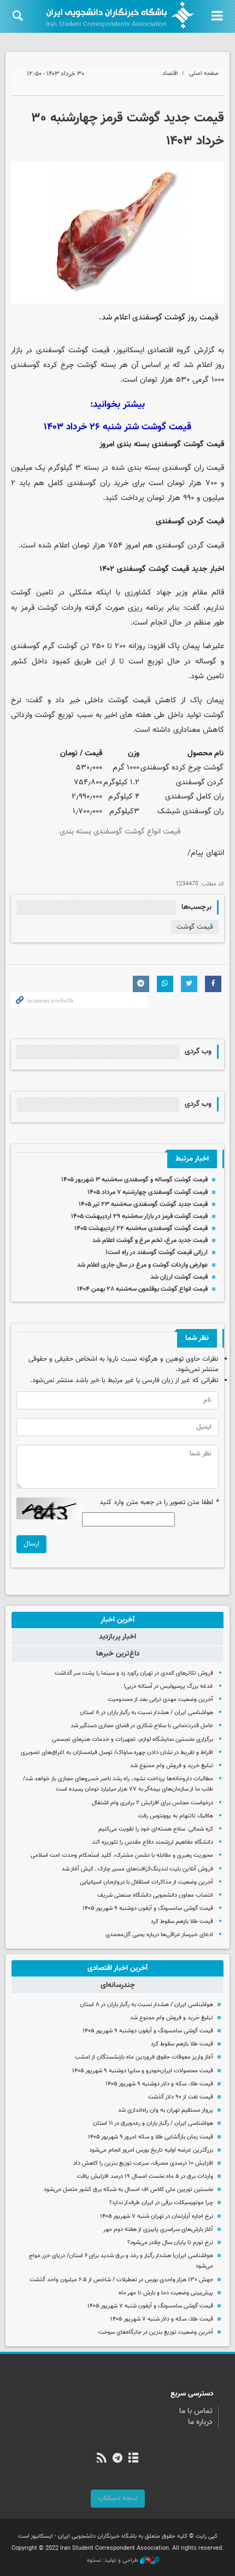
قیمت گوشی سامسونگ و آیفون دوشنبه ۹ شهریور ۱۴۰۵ (148, 1908)
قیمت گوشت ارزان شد (179, 1277)
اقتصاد (170, 74)
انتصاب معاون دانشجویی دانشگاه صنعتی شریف (155, 1895)
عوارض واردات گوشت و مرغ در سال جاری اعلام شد (142, 1265)
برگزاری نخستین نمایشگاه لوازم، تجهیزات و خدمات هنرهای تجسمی (133, 1739)
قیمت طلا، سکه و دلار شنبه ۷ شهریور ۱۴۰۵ (162, 2319)
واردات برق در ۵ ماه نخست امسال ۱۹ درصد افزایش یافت (145, 2176)
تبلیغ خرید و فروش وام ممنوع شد (172, 1766)
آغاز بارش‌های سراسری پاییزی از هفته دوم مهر (158, 2230)
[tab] (117, 1620)
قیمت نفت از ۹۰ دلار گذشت (181, 2097)
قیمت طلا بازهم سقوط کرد (182, 1922)
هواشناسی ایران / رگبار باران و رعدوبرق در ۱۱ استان (153, 2123)
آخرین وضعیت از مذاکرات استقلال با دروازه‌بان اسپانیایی (146, 1882)
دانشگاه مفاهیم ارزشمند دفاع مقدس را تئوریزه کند (152, 1842)
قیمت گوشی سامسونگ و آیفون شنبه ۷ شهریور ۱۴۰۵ (150, 2306)
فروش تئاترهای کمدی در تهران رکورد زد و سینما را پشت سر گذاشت (134, 1673)
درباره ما (200, 2422)
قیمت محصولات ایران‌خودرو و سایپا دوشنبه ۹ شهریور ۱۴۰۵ (143, 2071)
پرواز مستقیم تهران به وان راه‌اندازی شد (166, 2110)
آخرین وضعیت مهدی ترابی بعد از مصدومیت (160, 1700)
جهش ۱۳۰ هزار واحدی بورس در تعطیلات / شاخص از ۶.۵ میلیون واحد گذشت (121, 2280)
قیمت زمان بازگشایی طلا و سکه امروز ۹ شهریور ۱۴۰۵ (151, 2137)
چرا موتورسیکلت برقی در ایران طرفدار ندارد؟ (161, 2203)
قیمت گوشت (195, 927)
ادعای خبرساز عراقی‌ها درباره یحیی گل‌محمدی (159, 1935)
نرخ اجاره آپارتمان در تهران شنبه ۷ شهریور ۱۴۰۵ (157, 2216)
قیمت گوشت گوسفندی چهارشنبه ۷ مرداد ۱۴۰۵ (148, 1192)
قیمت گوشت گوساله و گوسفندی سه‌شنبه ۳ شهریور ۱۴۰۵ (134, 1180)
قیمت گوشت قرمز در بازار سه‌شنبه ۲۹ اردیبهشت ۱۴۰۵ (139, 1216)
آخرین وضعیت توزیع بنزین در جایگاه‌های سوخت (156, 2332)
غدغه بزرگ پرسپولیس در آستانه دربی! (168, 1686)
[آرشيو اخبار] (134, 2459)
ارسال (31, 1544)
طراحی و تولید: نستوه (113, 2561)
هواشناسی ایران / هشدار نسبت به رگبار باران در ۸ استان (146, 1713)
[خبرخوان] (101, 2459)
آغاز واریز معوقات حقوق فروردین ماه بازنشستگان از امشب (144, 2057)
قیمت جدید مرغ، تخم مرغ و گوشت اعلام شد (150, 1240)
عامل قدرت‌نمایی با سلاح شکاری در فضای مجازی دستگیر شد (142, 1726)
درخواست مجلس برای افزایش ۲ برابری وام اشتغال (152, 1803)
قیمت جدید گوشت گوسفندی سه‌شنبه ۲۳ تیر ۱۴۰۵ (143, 1204)
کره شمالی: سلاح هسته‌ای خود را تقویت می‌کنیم (156, 1829)
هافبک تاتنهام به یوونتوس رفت (176, 1816)
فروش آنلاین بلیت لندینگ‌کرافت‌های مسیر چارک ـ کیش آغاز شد (137, 1869)
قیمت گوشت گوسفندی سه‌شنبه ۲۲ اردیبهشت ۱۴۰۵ (141, 1228)
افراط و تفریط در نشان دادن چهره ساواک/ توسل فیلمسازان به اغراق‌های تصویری (117, 1753)
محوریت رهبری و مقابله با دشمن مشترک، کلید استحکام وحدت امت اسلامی (122, 1855)
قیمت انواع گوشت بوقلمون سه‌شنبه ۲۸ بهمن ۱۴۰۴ (142, 1289)
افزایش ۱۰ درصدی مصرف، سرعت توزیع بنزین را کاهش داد (143, 2163)
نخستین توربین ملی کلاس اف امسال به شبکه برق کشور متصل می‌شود (128, 2190)
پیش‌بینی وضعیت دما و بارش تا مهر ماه (166, 2293)
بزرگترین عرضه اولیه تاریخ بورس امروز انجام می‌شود (151, 2150)
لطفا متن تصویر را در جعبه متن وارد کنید (159, 1503)
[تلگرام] (117, 2459)
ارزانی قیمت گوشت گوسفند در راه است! (157, 1252)
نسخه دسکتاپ (118, 2498)
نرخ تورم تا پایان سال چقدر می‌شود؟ (170, 2243)
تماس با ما (196, 2411)
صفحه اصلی (204, 74)
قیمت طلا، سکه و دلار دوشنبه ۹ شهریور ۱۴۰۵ (159, 2084)
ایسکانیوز (130, 350)
